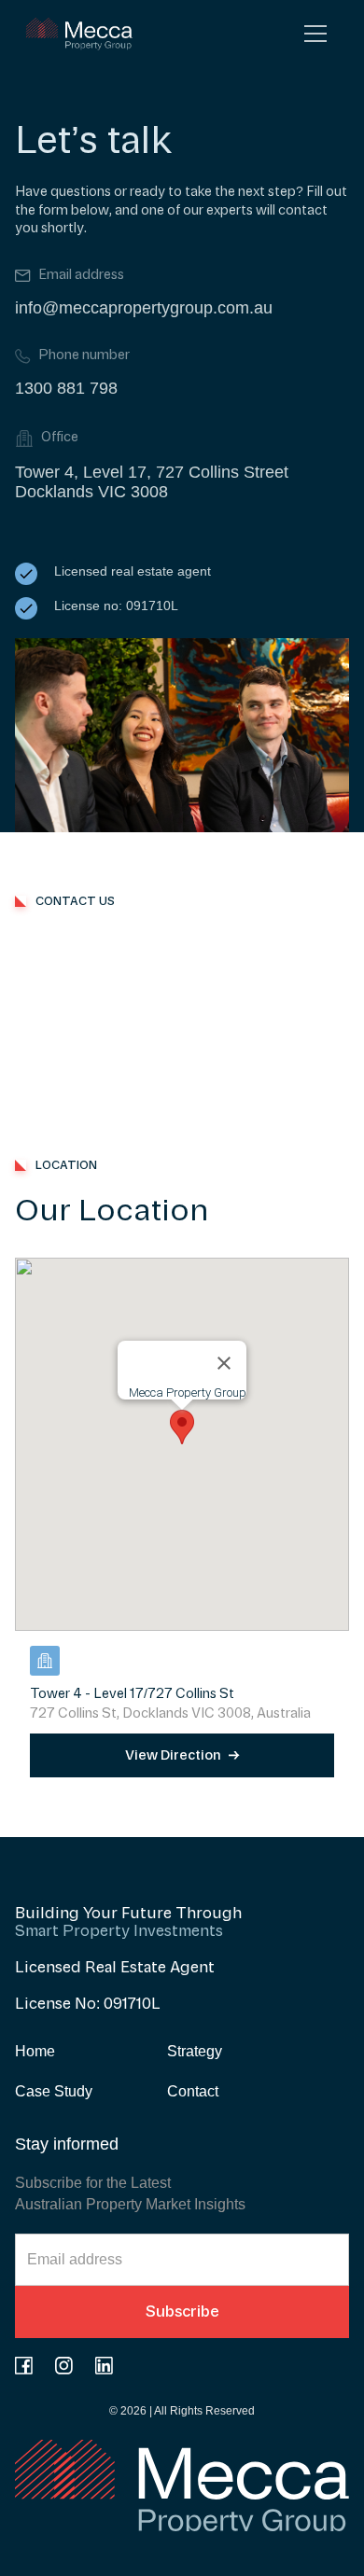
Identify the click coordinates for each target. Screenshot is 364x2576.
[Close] (224, 1363)
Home (35, 2051)
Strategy (195, 2051)
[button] (315, 34)
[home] (76, 34)
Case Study (54, 2091)
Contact (193, 2091)
